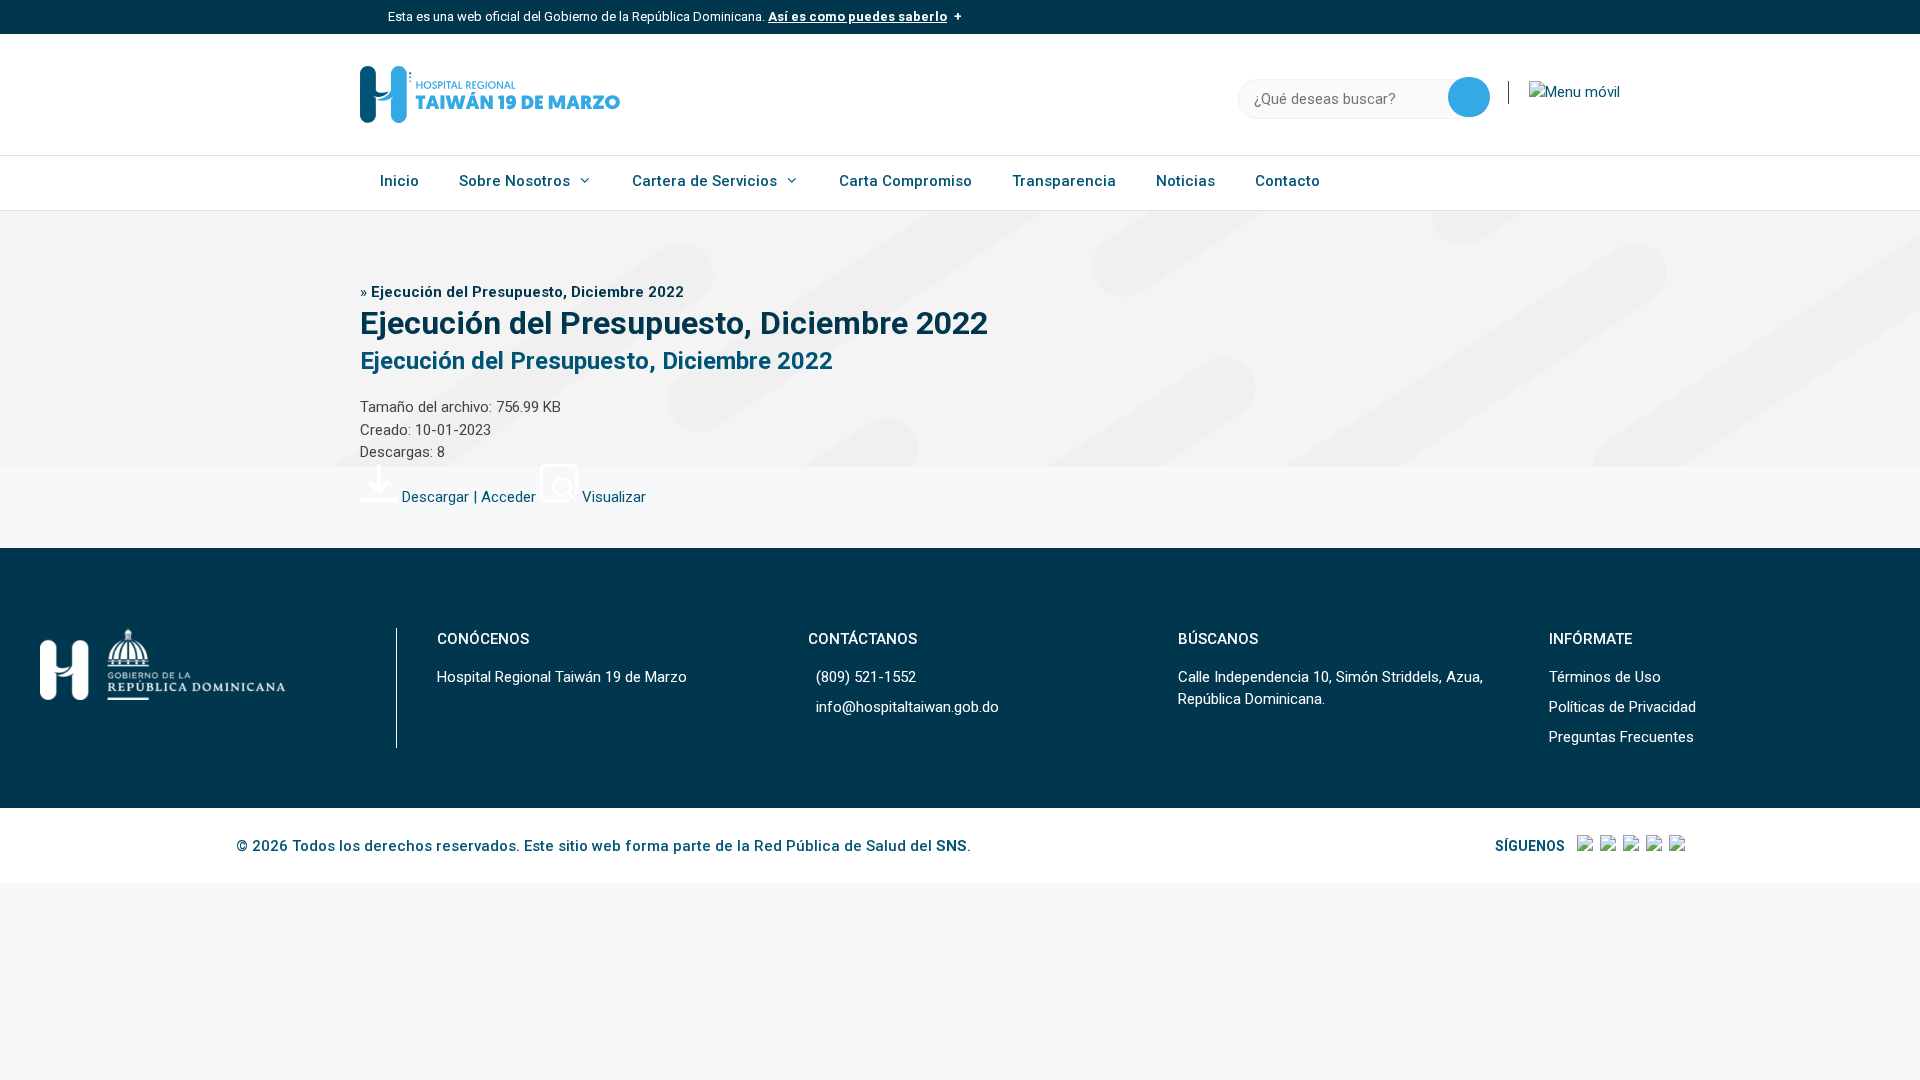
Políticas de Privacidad (1622, 707)
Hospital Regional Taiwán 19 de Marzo (562, 677)
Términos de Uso (1605, 677)
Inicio (399, 181)
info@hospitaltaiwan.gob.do (907, 707)
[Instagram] (1629, 846)
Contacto (1287, 181)
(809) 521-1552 (866, 677)
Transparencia (1064, 181)
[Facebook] (1583, 846)
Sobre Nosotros (514, 181)
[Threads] (1652, 846)
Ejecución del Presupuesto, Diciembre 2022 (596, 361)
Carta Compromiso (905, 181)
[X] (1606, 846)
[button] (1574, 92)
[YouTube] (1675, 846)
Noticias (1185, 181)
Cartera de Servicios (704, 181)
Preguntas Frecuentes (1621, 737)
